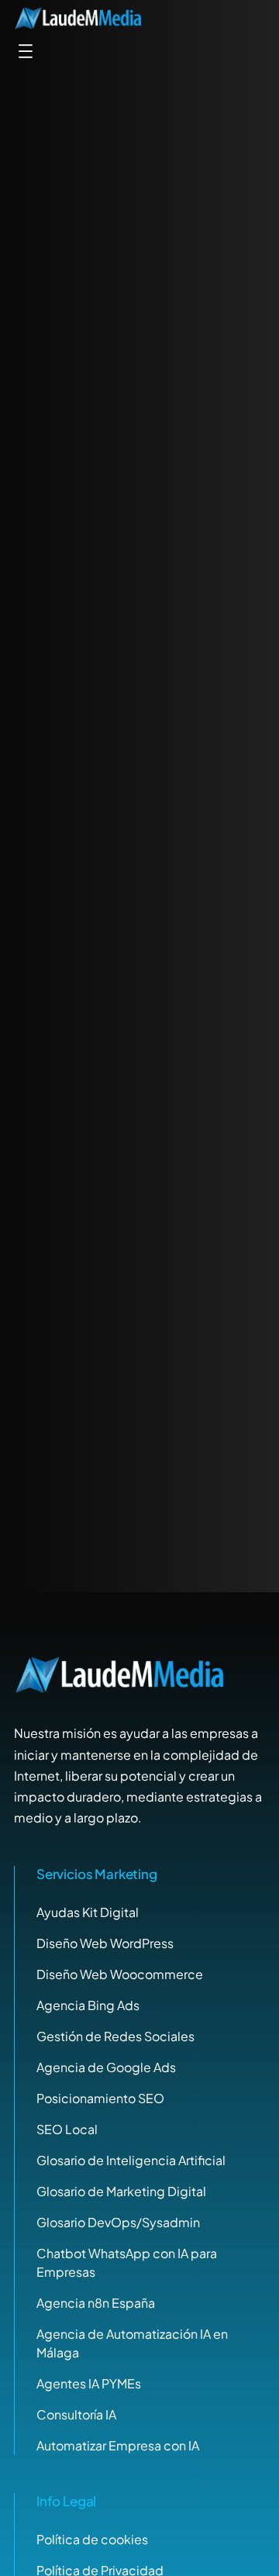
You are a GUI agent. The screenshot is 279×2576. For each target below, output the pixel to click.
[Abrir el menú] (26, 51)
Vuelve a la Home (139, 966)
